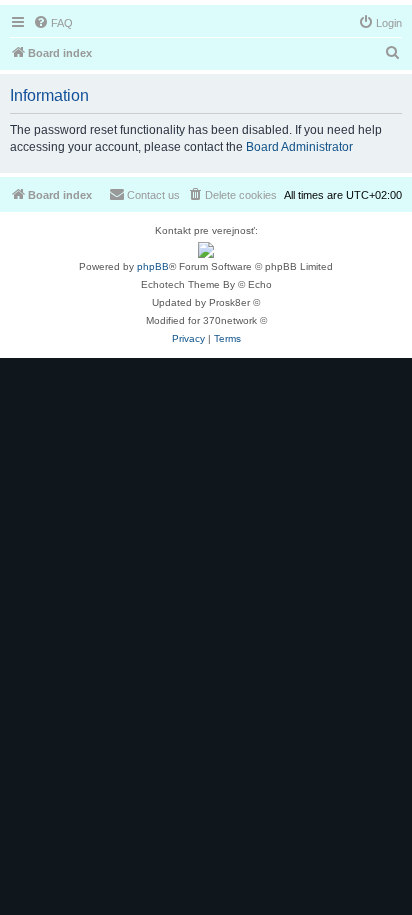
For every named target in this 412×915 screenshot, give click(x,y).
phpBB (153, 266)
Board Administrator (299, 147)
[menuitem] (53, 23)
